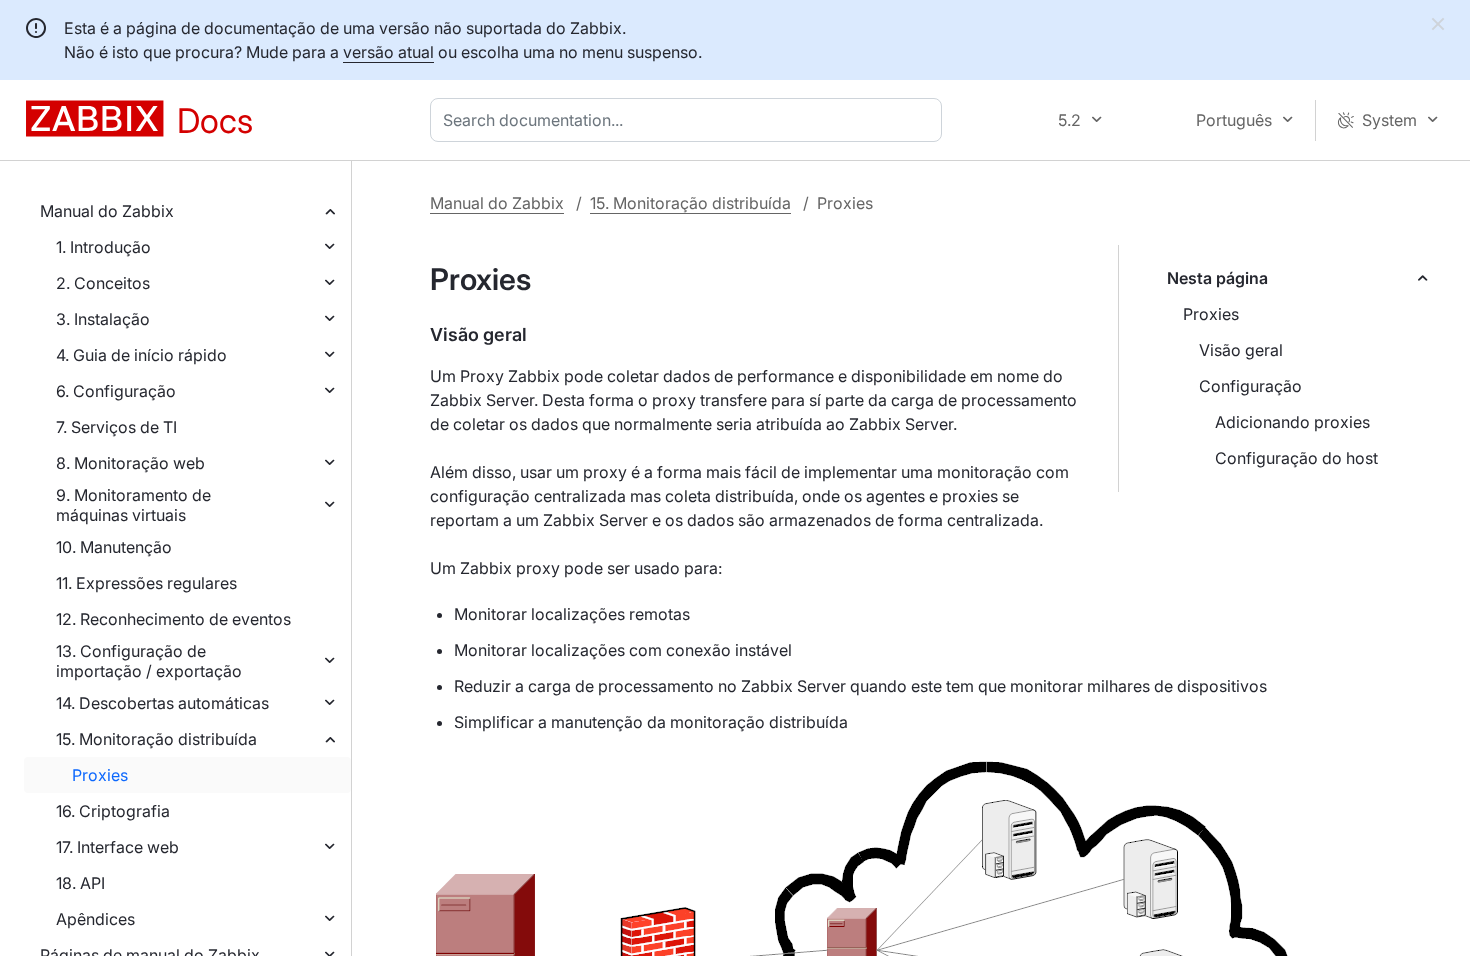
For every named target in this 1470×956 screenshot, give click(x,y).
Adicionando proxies (1292, 422)
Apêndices (95, 919)
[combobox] (690, 120)
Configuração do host (1296, 458)
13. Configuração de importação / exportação (149, 661)
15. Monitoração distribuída (156, 739)
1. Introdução (103, 247)
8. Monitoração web (130, 463)
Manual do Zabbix (107, 211)
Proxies (100, 775)
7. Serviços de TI (116, 427)
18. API (80, 883)
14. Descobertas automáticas (162, 703)
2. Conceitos (103, 283)
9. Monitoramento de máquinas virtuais (133, 505)
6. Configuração (116, 391)
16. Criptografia (113, 811)
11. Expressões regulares (146, 583)
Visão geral (1241, 350)
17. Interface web (117, 847)
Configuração (1250, 386)
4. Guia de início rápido (141, 355)
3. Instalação (103, 319)
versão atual (388, 52)
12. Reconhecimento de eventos (173, 619)
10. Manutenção (114, 547)
